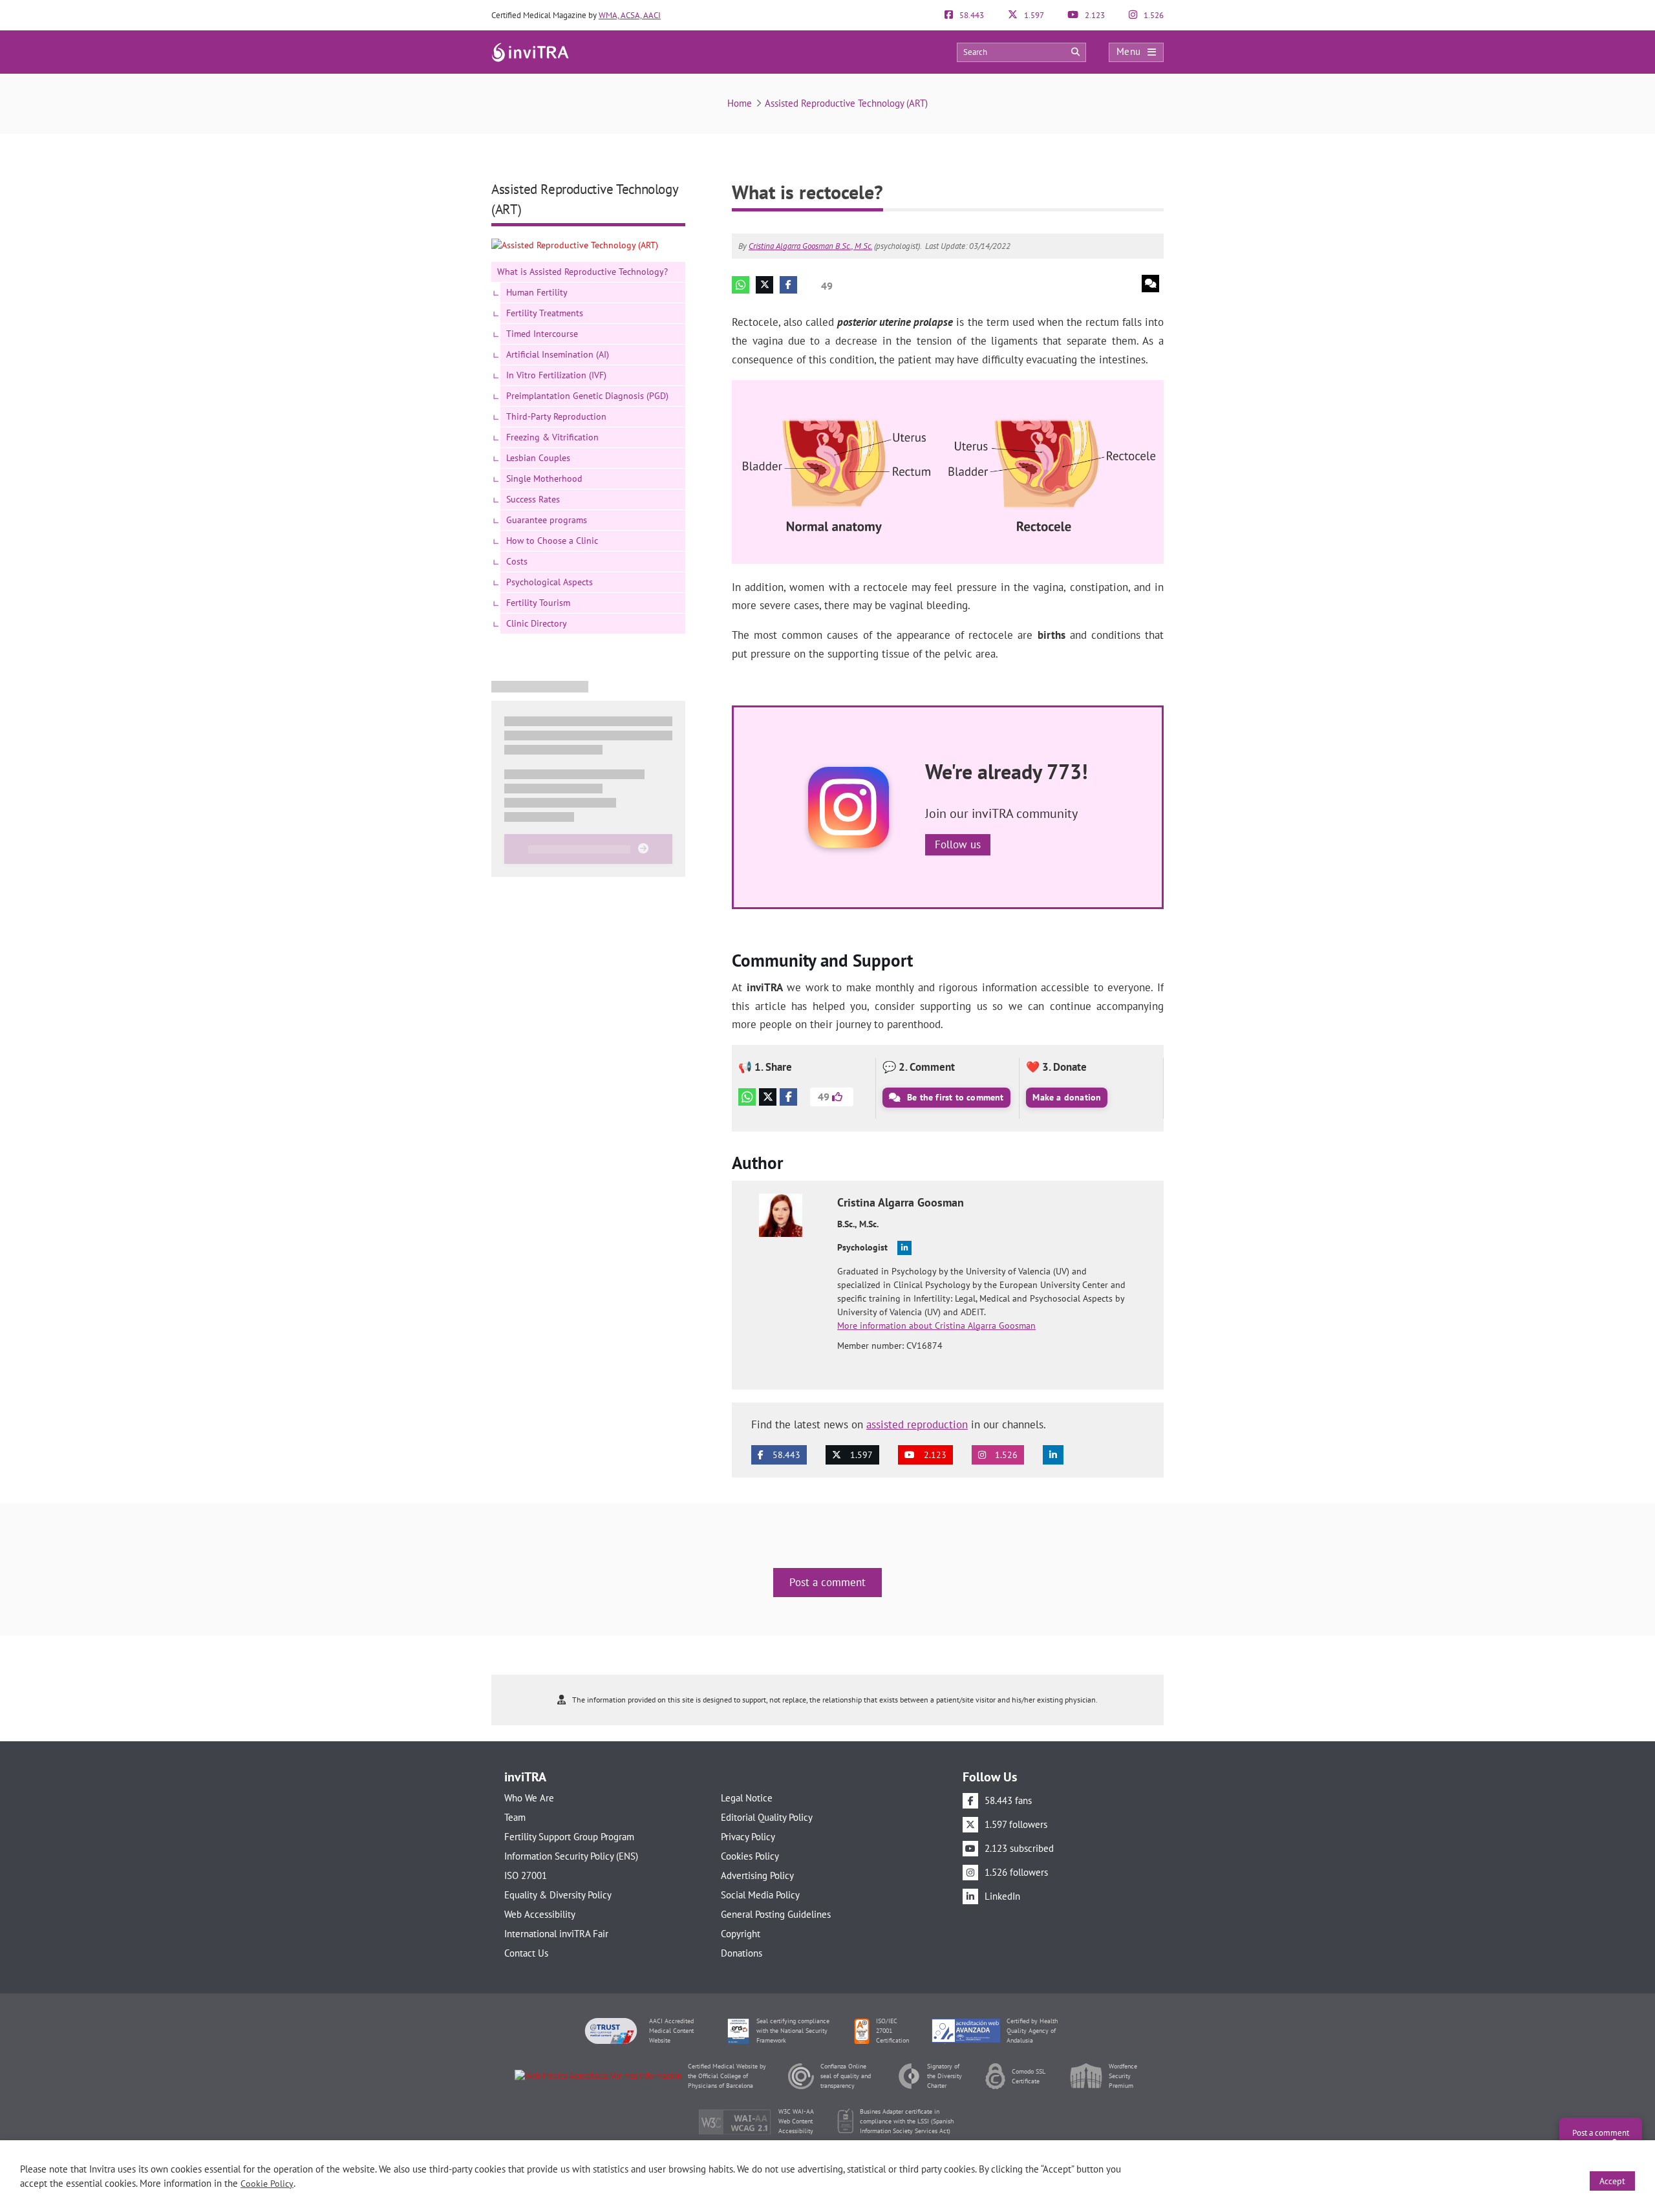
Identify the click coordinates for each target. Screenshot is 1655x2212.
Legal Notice (747, 1798)
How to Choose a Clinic (552, 541)
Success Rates (533, 499)
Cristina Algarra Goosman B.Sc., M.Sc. (810, 246)
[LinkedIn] (1053, 1455)
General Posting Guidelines (776, 1914)
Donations (742, 1953)
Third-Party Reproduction (556, 416)
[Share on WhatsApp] (741, 285)
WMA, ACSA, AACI (630, 15)
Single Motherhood (544, 478)
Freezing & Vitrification (552, 437)
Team (515, 1817)
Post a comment (827, 1582)
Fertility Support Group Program (569, 1837)
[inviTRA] (530, 51)
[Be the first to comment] (1150, 284)
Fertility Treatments (545, 313)
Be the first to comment (954, 1097)
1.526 (1153, 15)
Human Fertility (537, 292)
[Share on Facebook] (788, 285)
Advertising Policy (757, 1875)
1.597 (1033, 15)
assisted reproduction (917, 1424)
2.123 (1094, 15)
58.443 (971, 15)
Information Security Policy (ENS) (571, 1856)
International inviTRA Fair (556, 1934)
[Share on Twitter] (764, 285)
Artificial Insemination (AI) (558, 354)
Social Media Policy (760, 1895)
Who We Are (529, 1798)
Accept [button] (1612, 2181)
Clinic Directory (537, 623)
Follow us (958, 844)
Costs (517, 561)
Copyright (741, 1934)
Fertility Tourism (538, 603)
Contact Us (526, 1953)
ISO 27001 (526, 1875)
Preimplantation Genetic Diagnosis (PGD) (587, 396)
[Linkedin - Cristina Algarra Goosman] (904, 1248)
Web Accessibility (540, 1914)
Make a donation (1067, 1097)
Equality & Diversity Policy (558, 1895)
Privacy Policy (748, 1837)
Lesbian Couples (538, 458)
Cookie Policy (267, 2184)
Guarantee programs (547, 520)
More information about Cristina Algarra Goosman (936, 1326)
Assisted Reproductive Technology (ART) (846, 103)
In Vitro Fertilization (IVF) (556, 375)
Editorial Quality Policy (767, 1817)
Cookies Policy (750, 1856)
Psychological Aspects (550, 582)
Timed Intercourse (542, 334)
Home (740, 103)
